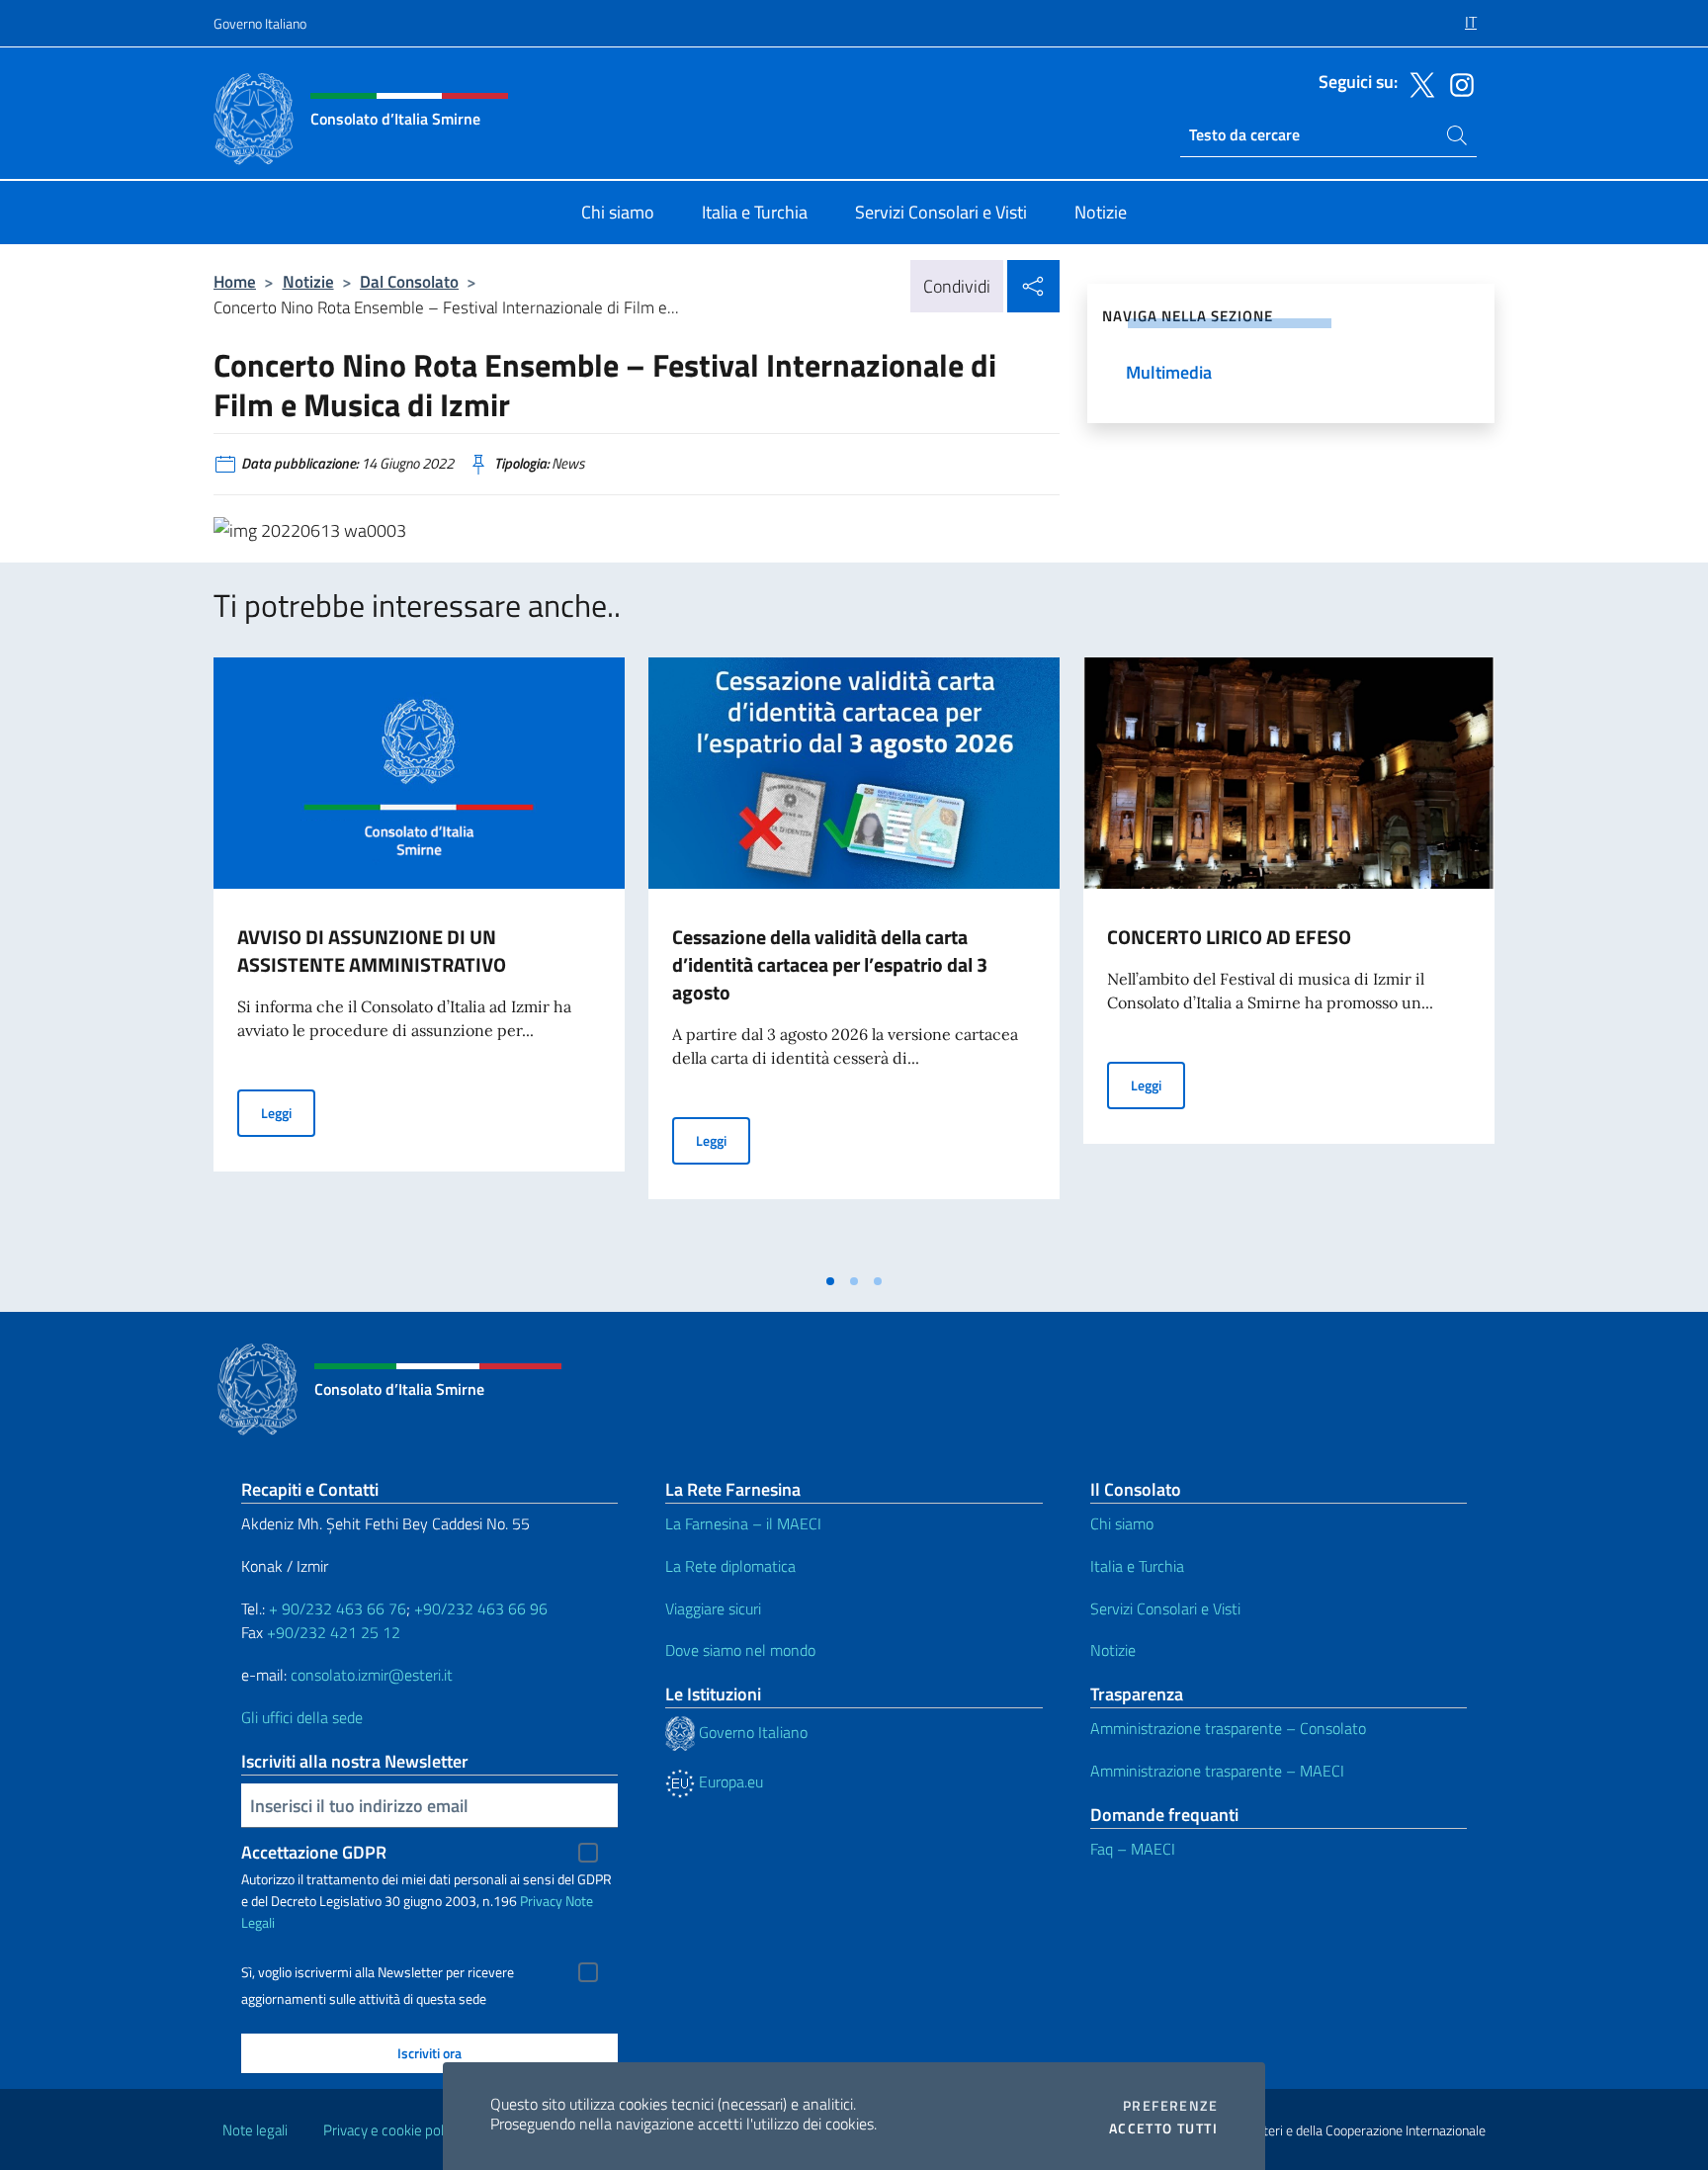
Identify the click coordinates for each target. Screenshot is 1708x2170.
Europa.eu (729, 1781)
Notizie (308, 281)
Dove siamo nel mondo (740, 1650)
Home (235, 281)
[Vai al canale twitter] (1417, 83)
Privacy (541, 1901)
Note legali (255, 2130)
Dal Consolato (409, 281)
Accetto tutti (1163, 2128)
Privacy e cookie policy (392, 2130)
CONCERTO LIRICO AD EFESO (1229, 937)
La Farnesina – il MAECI (743, 1523)
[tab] (830, 1281)
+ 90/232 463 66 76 (338, 1608)
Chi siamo (1122, 1523)
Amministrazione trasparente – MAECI (1217, 1771)
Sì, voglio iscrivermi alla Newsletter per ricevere (378, 1972)
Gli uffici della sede (302, 1717)
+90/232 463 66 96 (481, 1608)
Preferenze (1170, 2106)
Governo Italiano (260, 23)
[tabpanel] (419, 960)
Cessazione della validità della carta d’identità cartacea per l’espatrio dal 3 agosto (830, 964)
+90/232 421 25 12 (334, 1632)
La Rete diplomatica (730, 1566)
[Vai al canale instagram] (1457, 83)
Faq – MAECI (1133, 1849)
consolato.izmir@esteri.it (372, 1675)
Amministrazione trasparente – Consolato (1228, 1728)
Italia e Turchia (1137, 1566)
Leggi (288, 1112)
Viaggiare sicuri (713, 1608)
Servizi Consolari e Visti (1165, 1608)
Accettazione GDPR (314, 1852)
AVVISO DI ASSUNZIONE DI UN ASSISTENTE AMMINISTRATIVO (372, 951)
